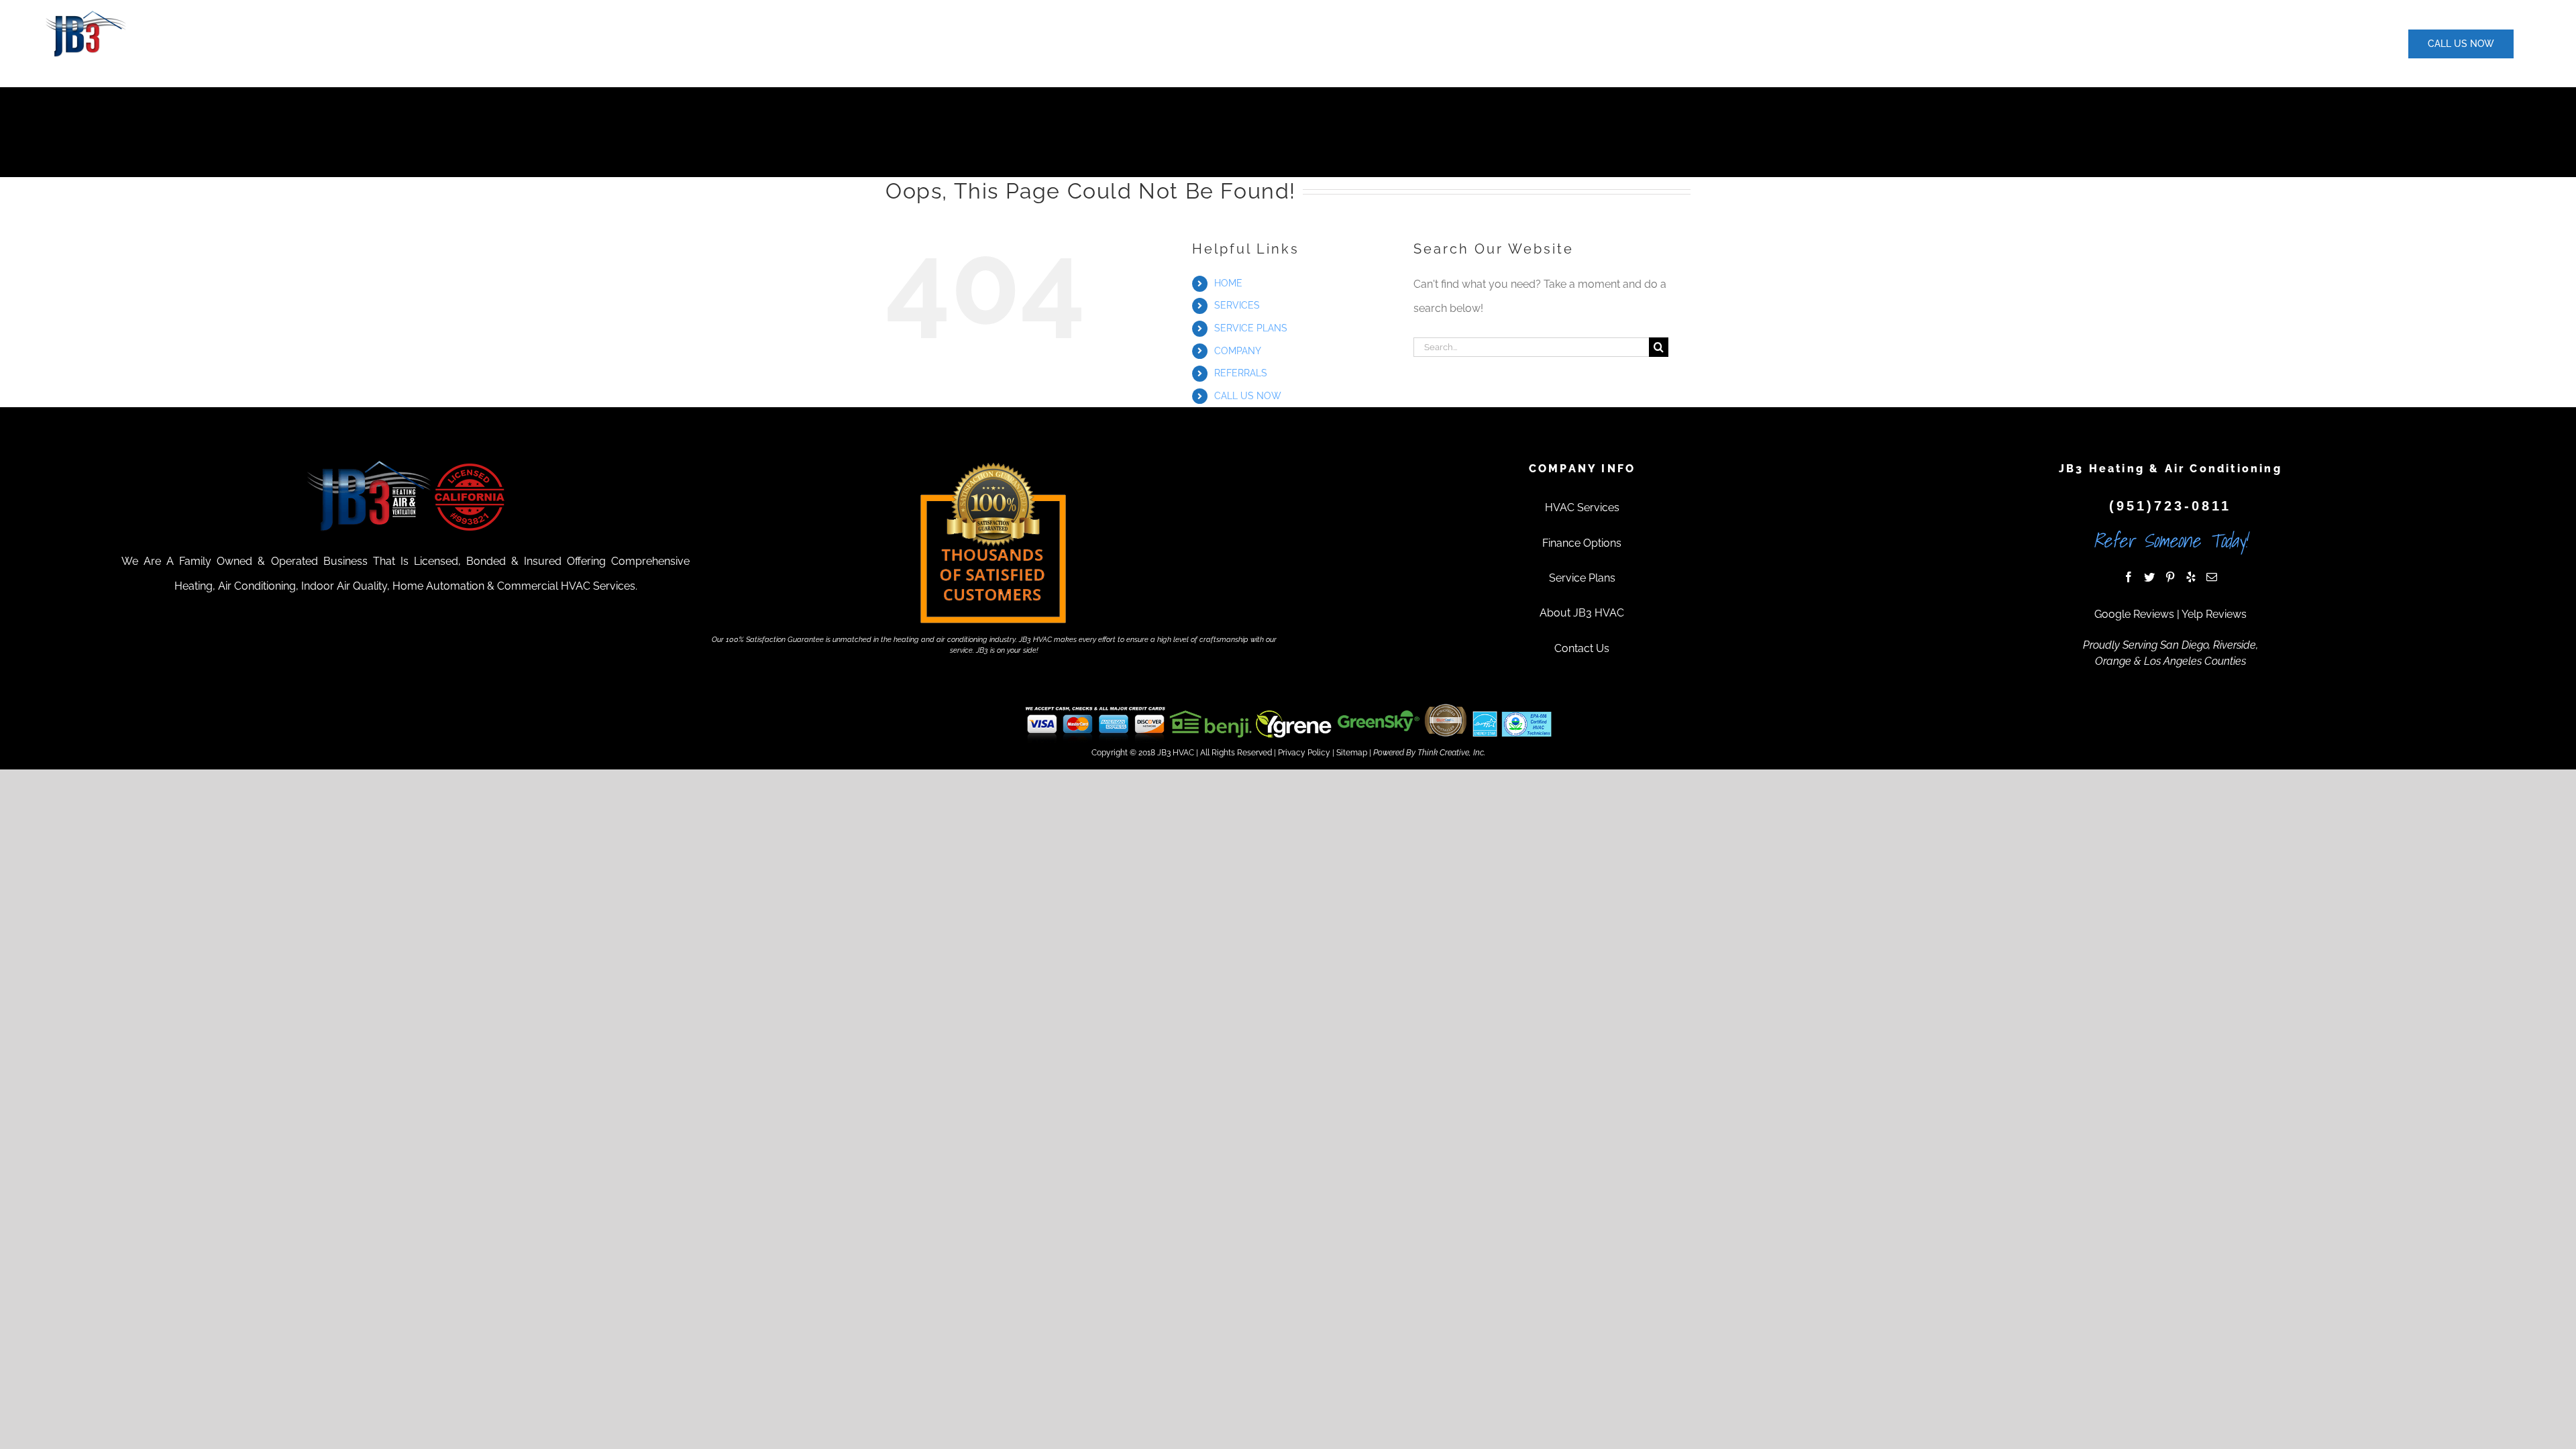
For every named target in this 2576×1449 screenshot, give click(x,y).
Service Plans (1582, 578)
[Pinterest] (2170, 577)
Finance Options (1582, 543)
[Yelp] (2191, 577)
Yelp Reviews (2214, 614)
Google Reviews (2134, 614)
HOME (1228, 283)
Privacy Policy (1304, 753)
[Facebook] (2129, 577)
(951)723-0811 (2170, 506)
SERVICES (1237, 305)
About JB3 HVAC (1582, 613)
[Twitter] (2149, 577)
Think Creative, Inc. (1451, 753)
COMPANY (1238, 351)
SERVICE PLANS (1251, 328)
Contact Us (1582, 648)
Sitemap (1352, 753)
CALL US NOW (1248, 396)
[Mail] (2212, 577)
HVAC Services (1582, 507)
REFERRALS (1241, 373)
